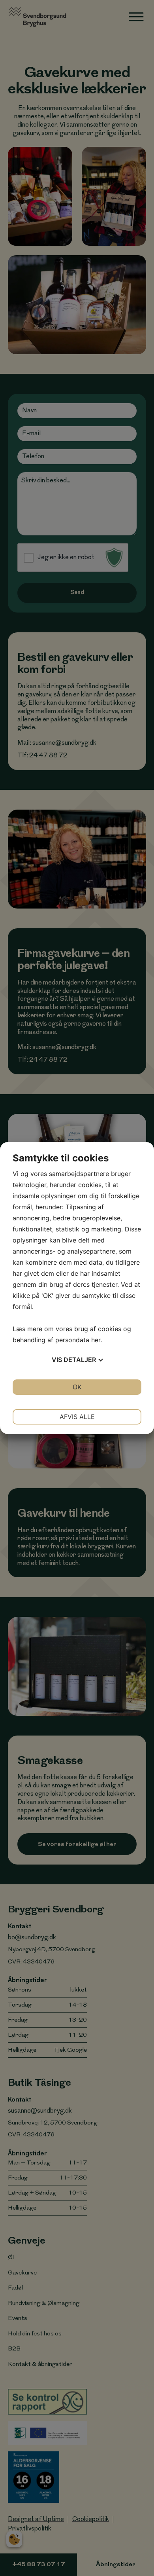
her (96, 1340)
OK (77, 1387)
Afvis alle (77, 1417)
